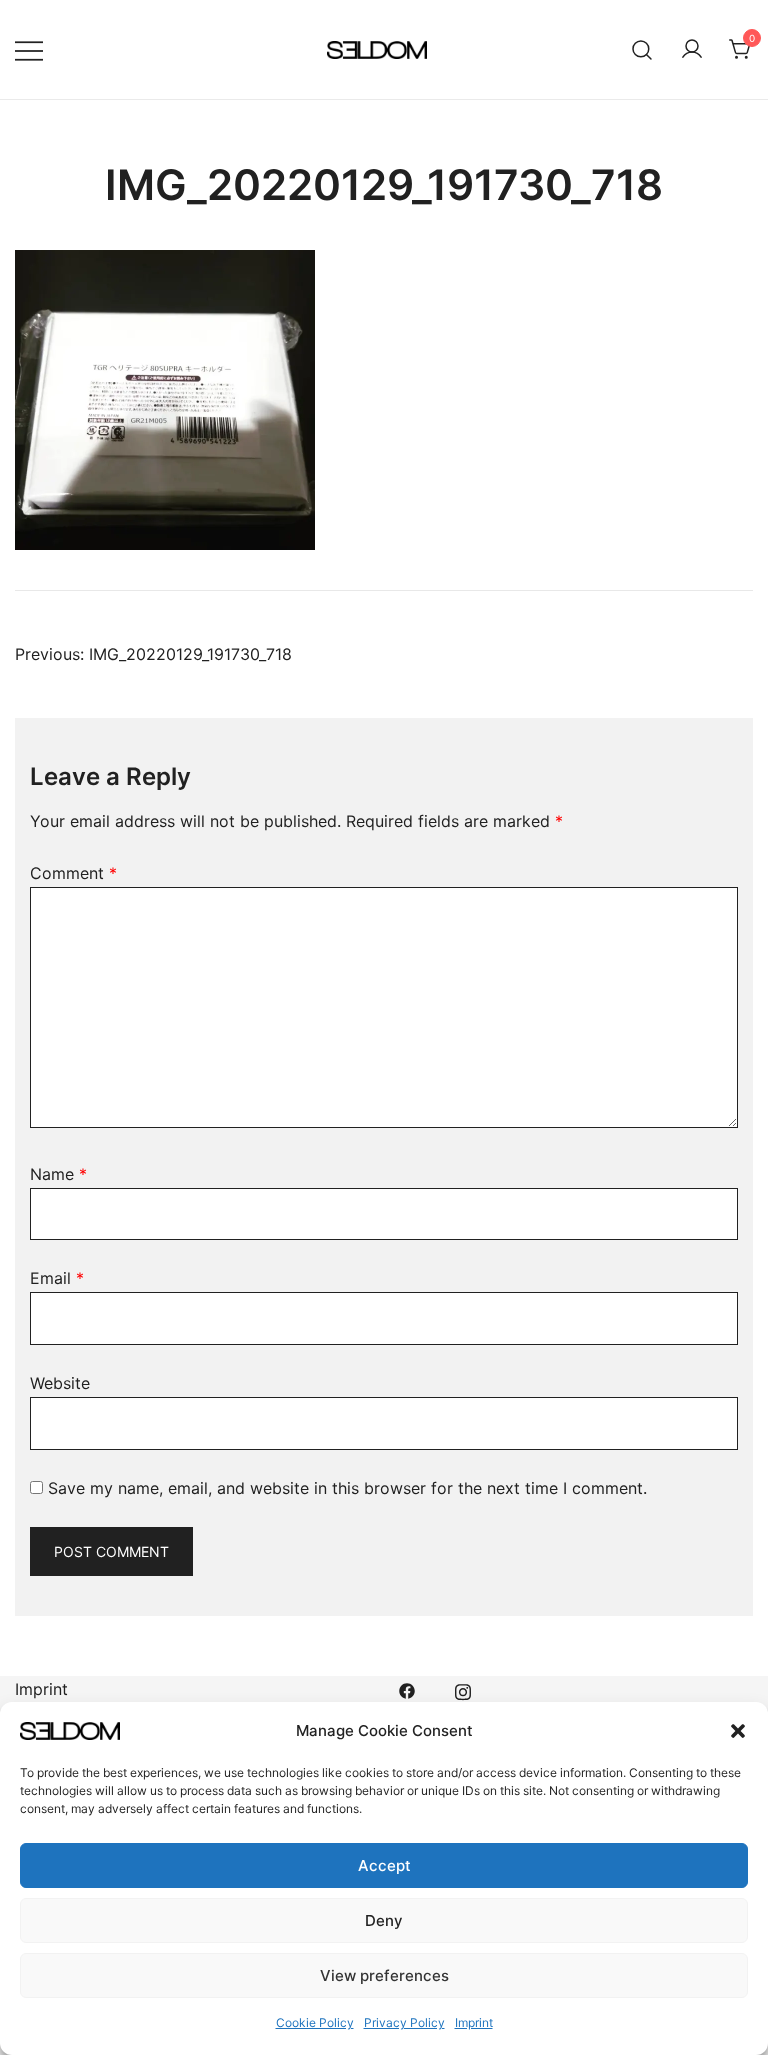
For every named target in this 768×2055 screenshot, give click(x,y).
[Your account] (692, 50)
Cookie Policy (315, 2022)
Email (57, 1278)
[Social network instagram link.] (463, 1689)
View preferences (384, 1975)
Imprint (474, 2022)
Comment (73, 873)
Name (58, 1174)
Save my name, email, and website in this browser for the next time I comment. (347, 1488)
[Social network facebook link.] (407, 1689)
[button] (738, 1731)
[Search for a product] (642, 49)
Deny (384, 1920)
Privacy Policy (404, 2022)
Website (60, 1383)
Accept (384, 1865)
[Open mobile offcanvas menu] (29, 49)
